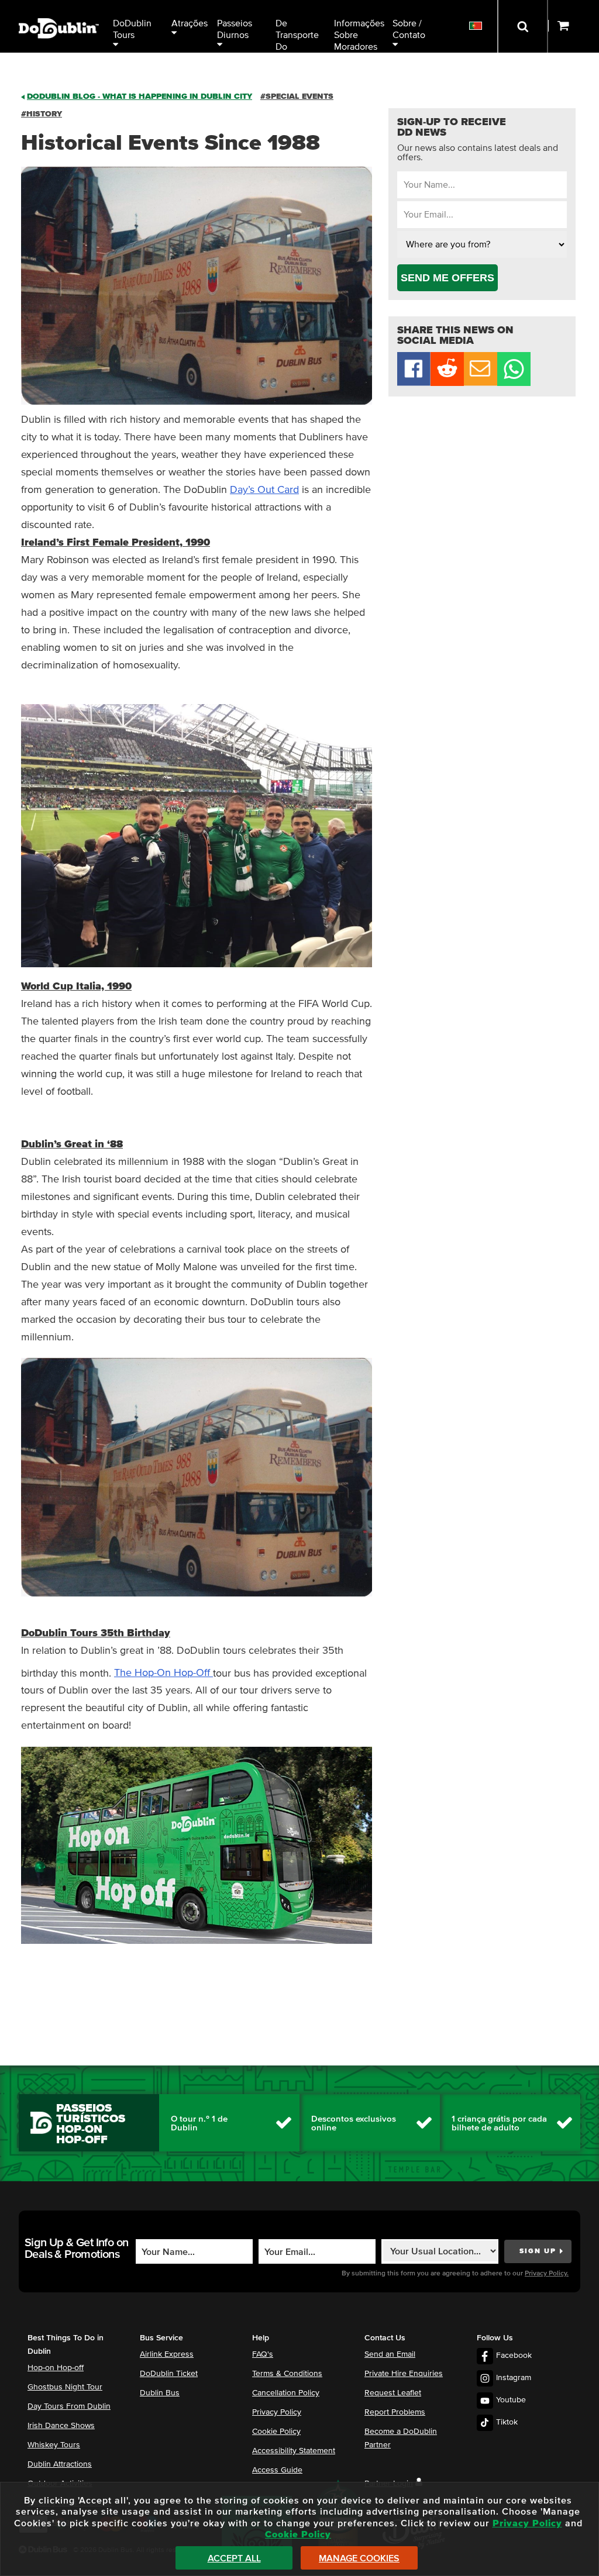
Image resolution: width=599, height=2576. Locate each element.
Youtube (511, 2400)
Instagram (514, 2378)
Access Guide (277, 2470)
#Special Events (297, 96)
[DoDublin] (59, 10)
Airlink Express (167, 2354)
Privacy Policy (277, 2412)
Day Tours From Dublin (69, 2406)
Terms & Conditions (287, 2374)
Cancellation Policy (286, 2393)
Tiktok (507, 2422)
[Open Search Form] (523, 26)
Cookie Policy (276, 2432)
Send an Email (390, 2354)
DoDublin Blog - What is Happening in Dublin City (140, 96)
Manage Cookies (359, 2558)
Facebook (514, 2356)
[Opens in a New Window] (447, 383)
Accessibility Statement (294, 2451)
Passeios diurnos (236, 29)
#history (42, 114)
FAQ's (263, 2354)
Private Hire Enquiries (404, 2374)
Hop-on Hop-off (56, 2368)
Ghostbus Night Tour (65, 2387)
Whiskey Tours (54, 2445)
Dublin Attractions (60, 2464)
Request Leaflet (393, 2393)
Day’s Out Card (264, 490)
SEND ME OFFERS (447, 278)
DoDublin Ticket (169, 2374)
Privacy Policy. (547, 2274)
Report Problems (395, 2412)
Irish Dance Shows (61, 2426)
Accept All (234, 2558)
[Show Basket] (574, 26)
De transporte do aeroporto (298, 36)
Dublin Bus (160, 2393)
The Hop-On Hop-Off (163, 1673)
